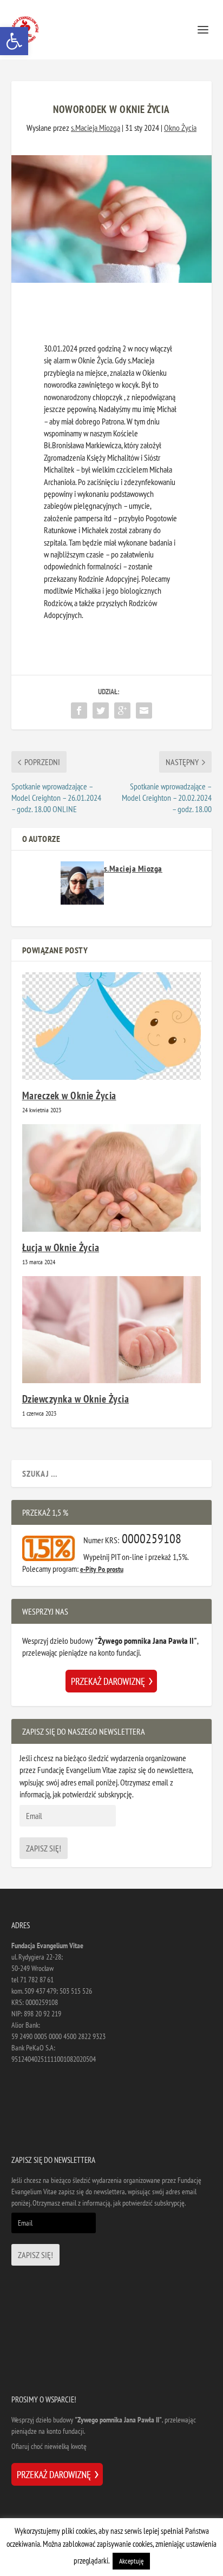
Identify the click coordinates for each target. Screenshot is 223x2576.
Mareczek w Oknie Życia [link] (69, 1096)
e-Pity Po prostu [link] (102, 1569)
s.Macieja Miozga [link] (96, 128)
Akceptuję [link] (131, 2561)
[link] (14, 41)
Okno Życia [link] (180, 128)
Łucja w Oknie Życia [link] (61, 1247)
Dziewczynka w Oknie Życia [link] (76, 1399)
